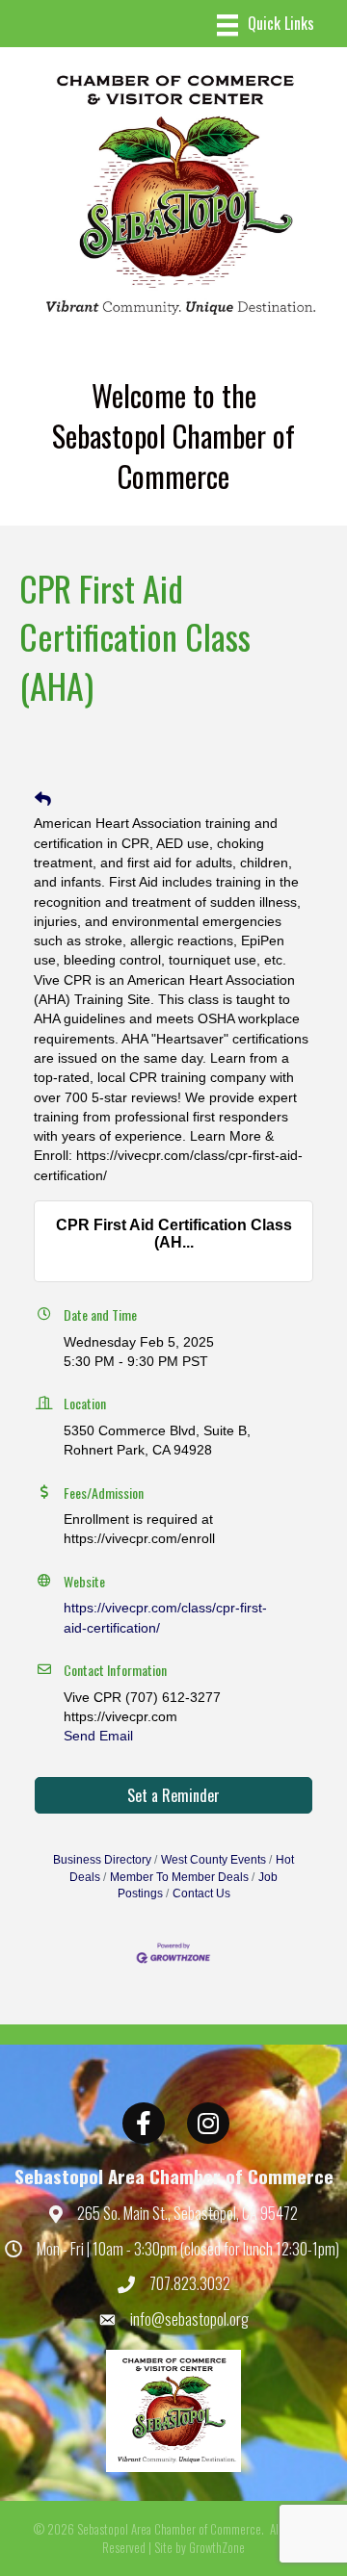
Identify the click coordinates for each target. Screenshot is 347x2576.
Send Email (98, 1736)
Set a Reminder (173, 1795)
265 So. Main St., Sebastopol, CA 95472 (187, 2213)
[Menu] (266, 26)
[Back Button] (43, 800)
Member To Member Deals (179, 1877)
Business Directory (102, 1860)
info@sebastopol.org (189, 2319)
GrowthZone (217, 2547)
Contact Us (201, 1893)
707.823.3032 (190, 2283)
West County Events (214, 1860)
